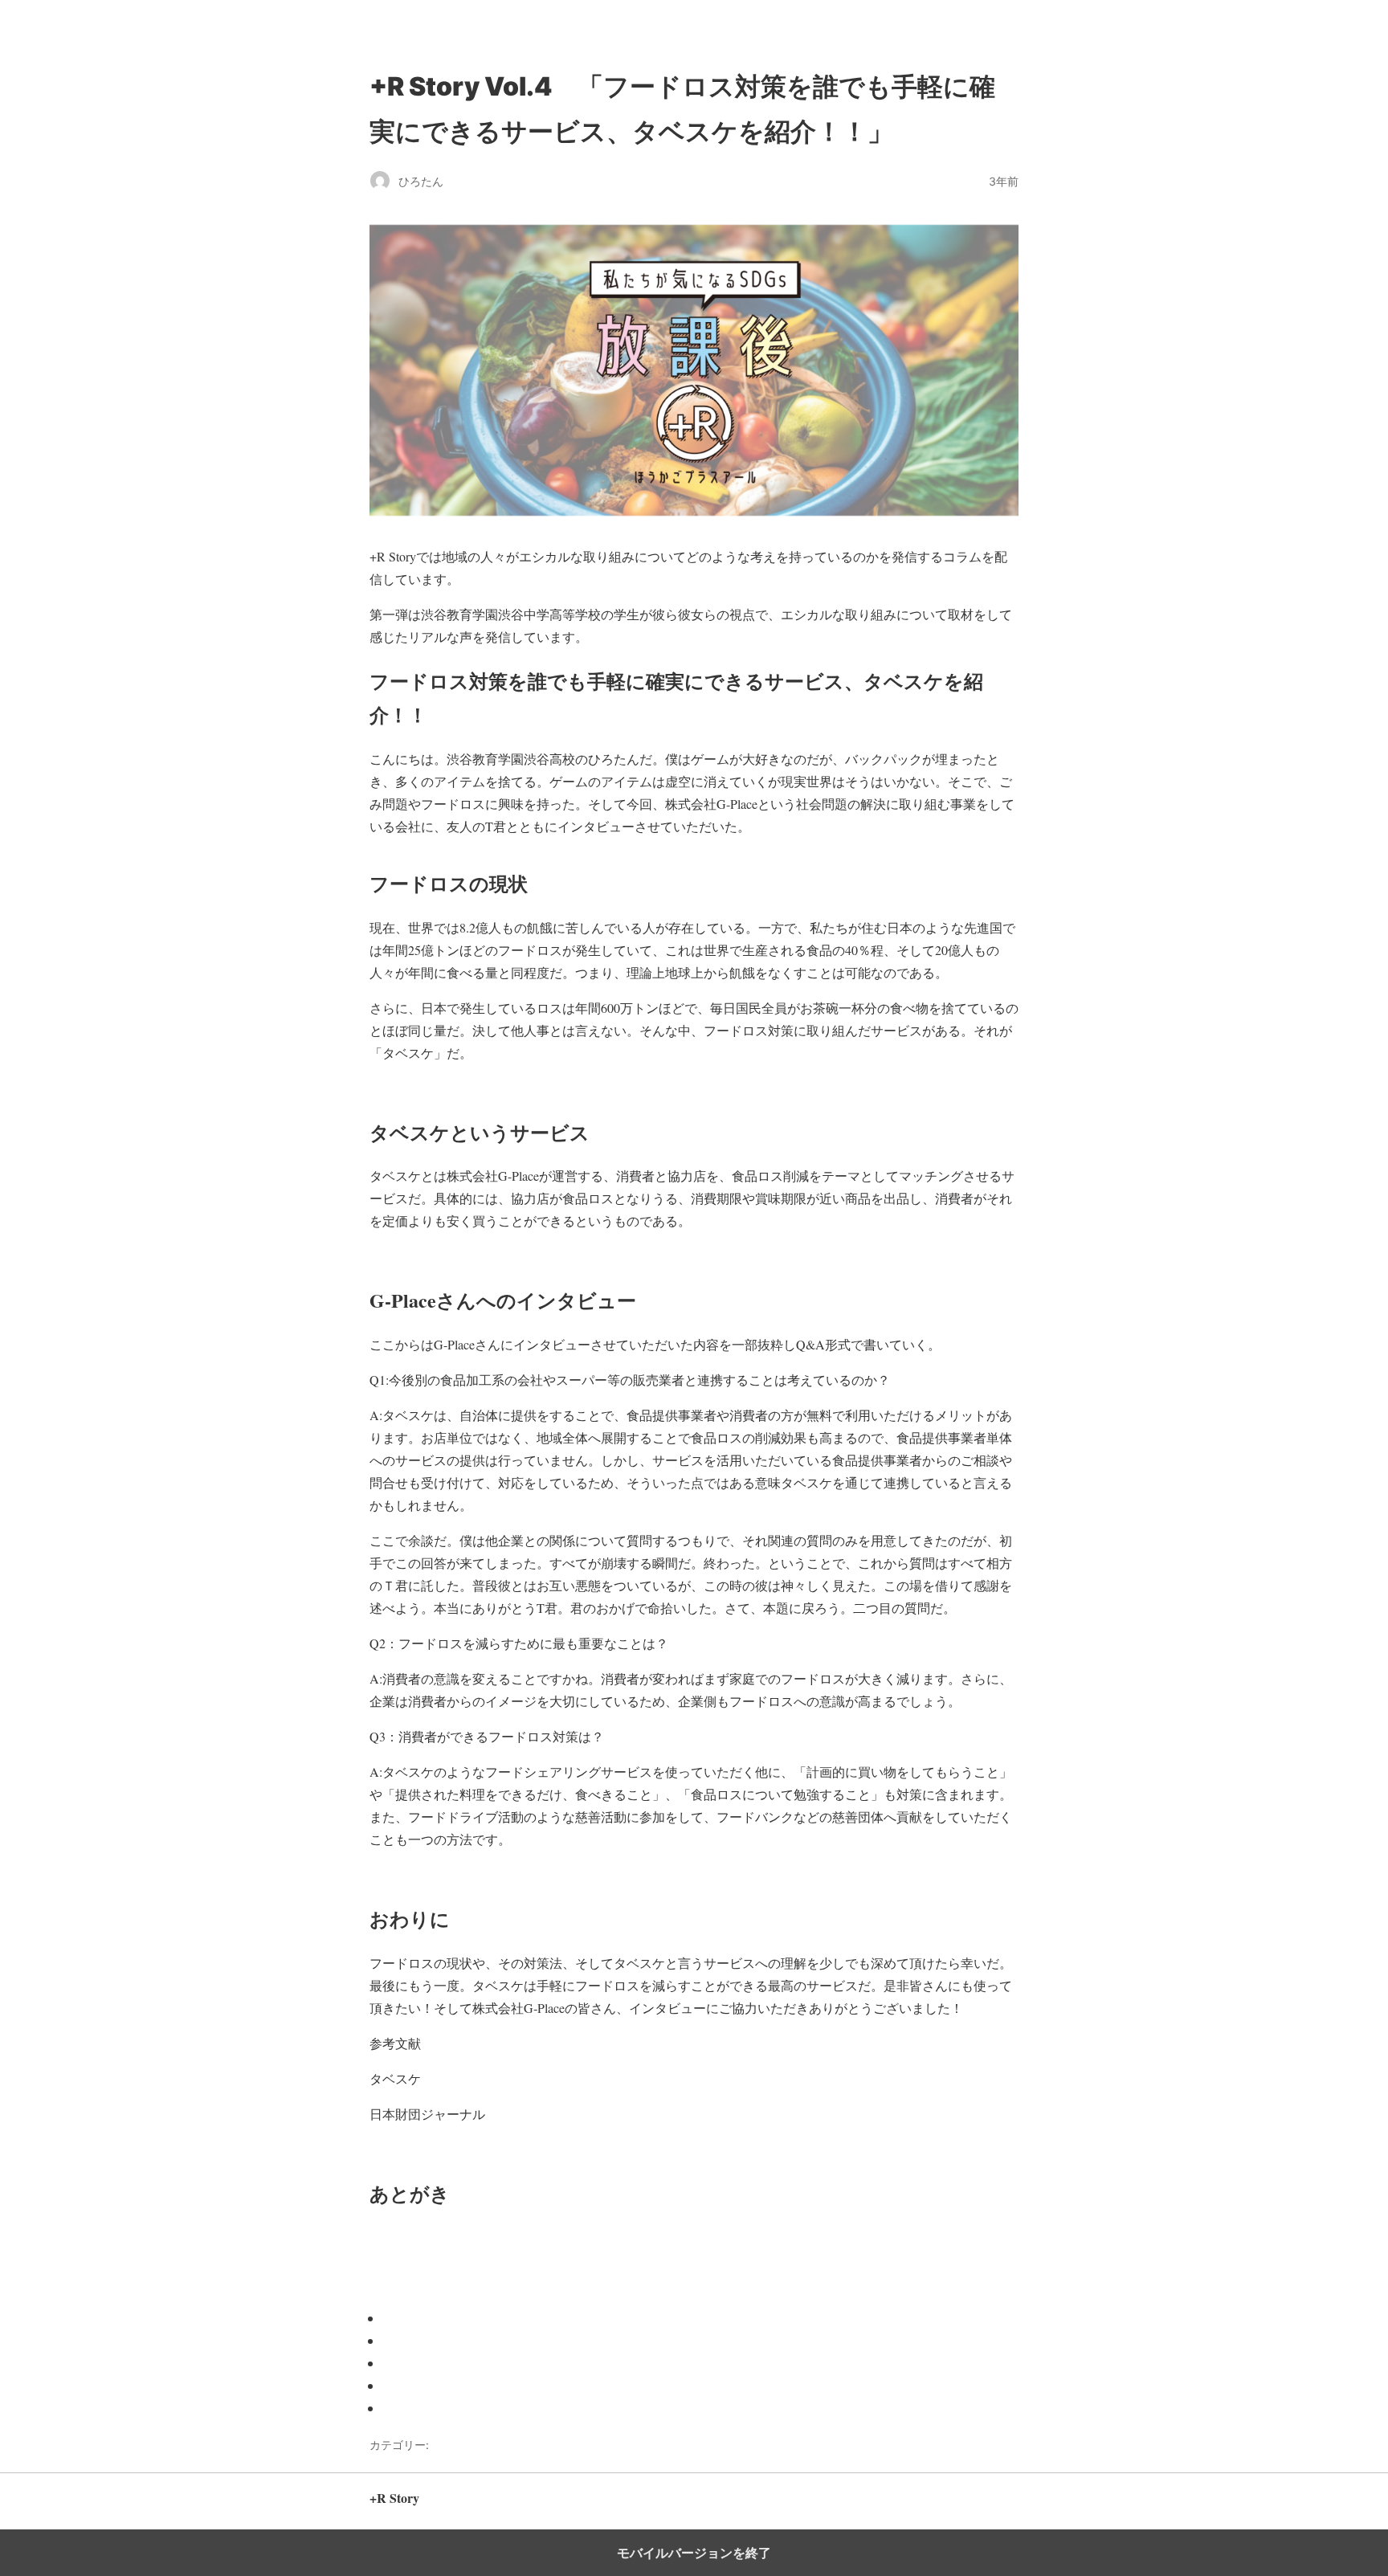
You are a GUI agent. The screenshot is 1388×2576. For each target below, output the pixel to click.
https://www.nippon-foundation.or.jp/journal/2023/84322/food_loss (667, 2114)
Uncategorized (471, 2445)
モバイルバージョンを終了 (694, 2553)
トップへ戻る (987, 2506)
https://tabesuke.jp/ (481, 2078)
